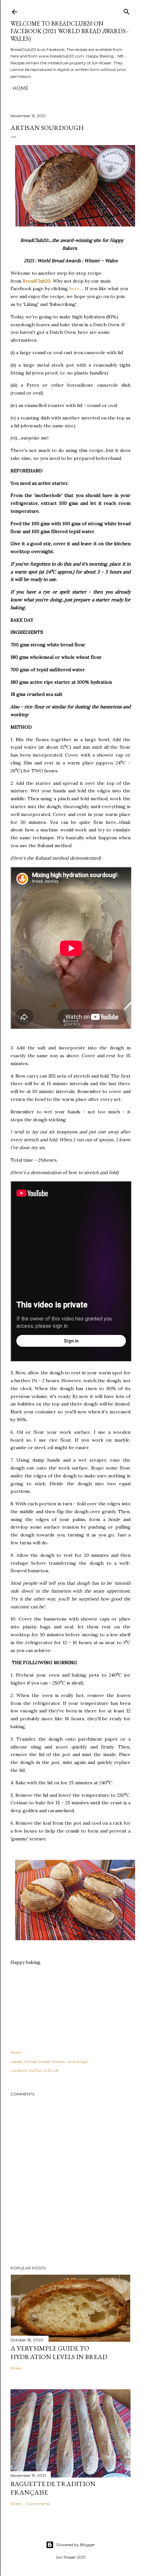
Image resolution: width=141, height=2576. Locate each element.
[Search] (127, 10)
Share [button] (16, 2052)
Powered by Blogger (76, 2545)
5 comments (38, 2504)
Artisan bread (37, 2061)
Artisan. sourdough (70, 2061)
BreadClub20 (37, 281)
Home (21, 88)
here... (76, 289)
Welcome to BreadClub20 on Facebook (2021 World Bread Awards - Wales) (70, 31)
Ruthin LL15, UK (44, 2070)
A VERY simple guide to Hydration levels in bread (59, 2352)
